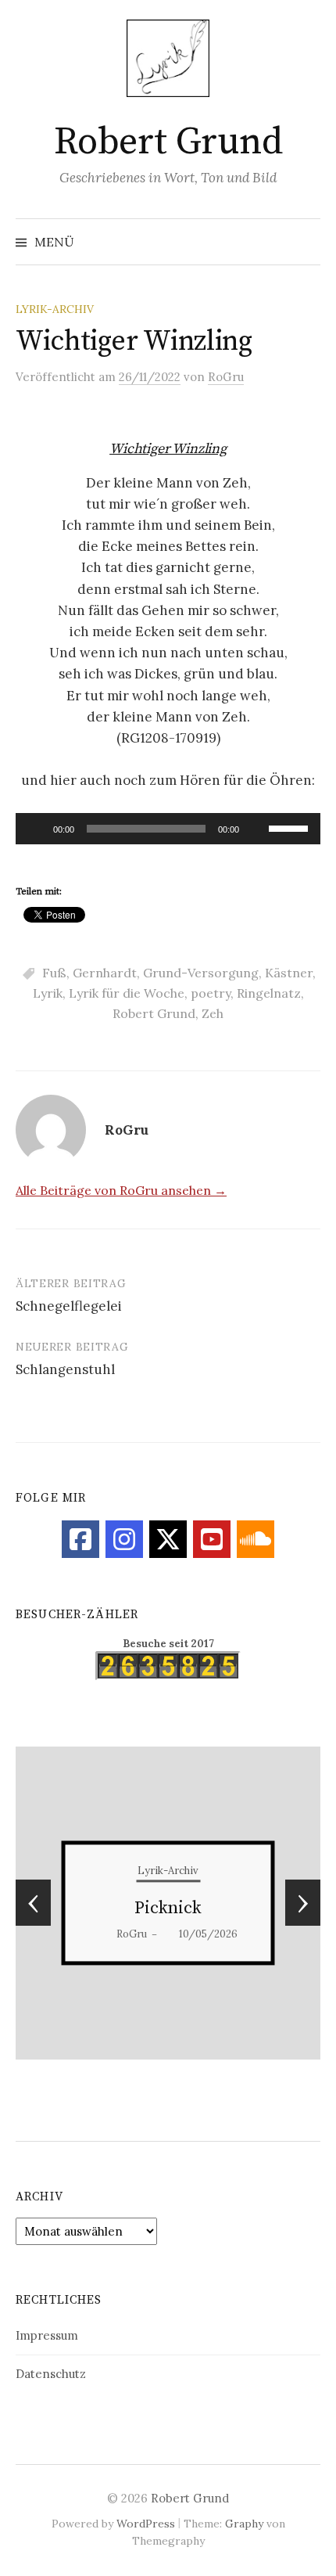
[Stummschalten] (256, 829)
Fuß (54, 973)
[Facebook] (80, 1539)
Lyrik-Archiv (55, 309)
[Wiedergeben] (36, 829)
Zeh (213, 1013)
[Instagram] (124, 1539)
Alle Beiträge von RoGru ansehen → (121, 1190)
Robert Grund (168, 142)
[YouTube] (212, 1539)
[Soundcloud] (256, 1539)
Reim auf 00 (168, 1908)
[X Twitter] (168, 1539)
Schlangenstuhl (65, 1369)
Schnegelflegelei (69, 1306)
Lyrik (48, 993)
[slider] (291, 827)
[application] (168, 829)
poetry (211, 993)
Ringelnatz (269, 993)
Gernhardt (105, 973)
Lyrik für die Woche (127, 993)
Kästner (289, 973)
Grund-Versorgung (201, 973)
